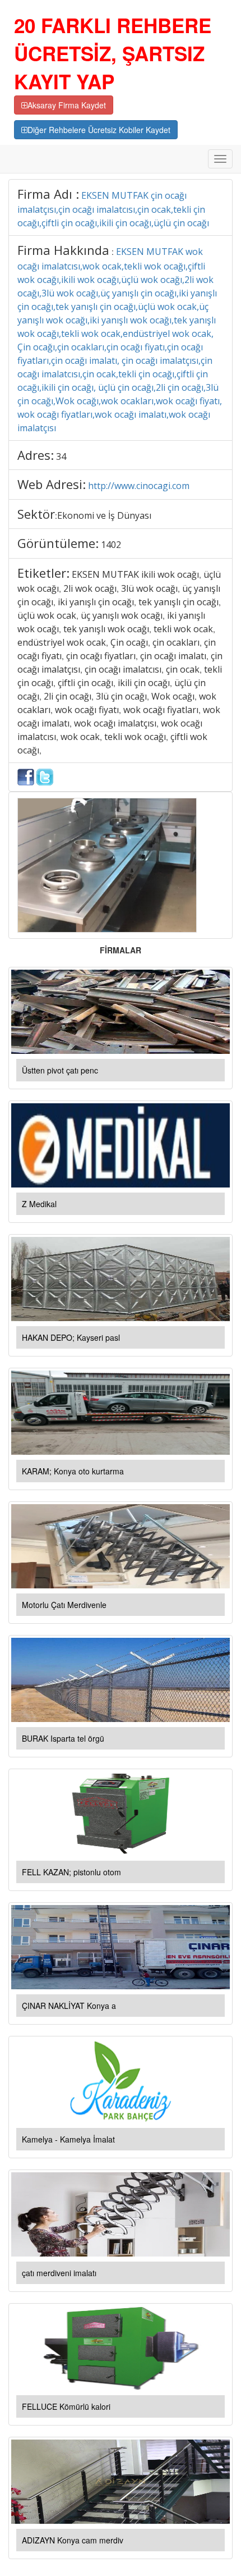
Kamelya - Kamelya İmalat (68, 2139)
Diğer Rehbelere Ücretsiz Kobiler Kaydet (99, 130)
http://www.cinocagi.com (139, 486)
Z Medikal (39, 1204)
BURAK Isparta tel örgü (63, 1738)
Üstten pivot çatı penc (60, 1070)
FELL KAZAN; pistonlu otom (71, 1872)
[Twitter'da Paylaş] (45, 776)
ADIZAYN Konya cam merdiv (73, 2540)
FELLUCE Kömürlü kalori (66, 2406)
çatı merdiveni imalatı (59, 2273)
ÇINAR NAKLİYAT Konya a (69, 2006)
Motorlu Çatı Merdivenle (64, 1605)
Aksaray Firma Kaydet (67, 105)
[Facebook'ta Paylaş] (26, 776)
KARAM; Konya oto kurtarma (73, 1471)
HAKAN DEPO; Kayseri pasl (71, 1337)
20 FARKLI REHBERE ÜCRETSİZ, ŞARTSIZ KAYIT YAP (113, 53)
